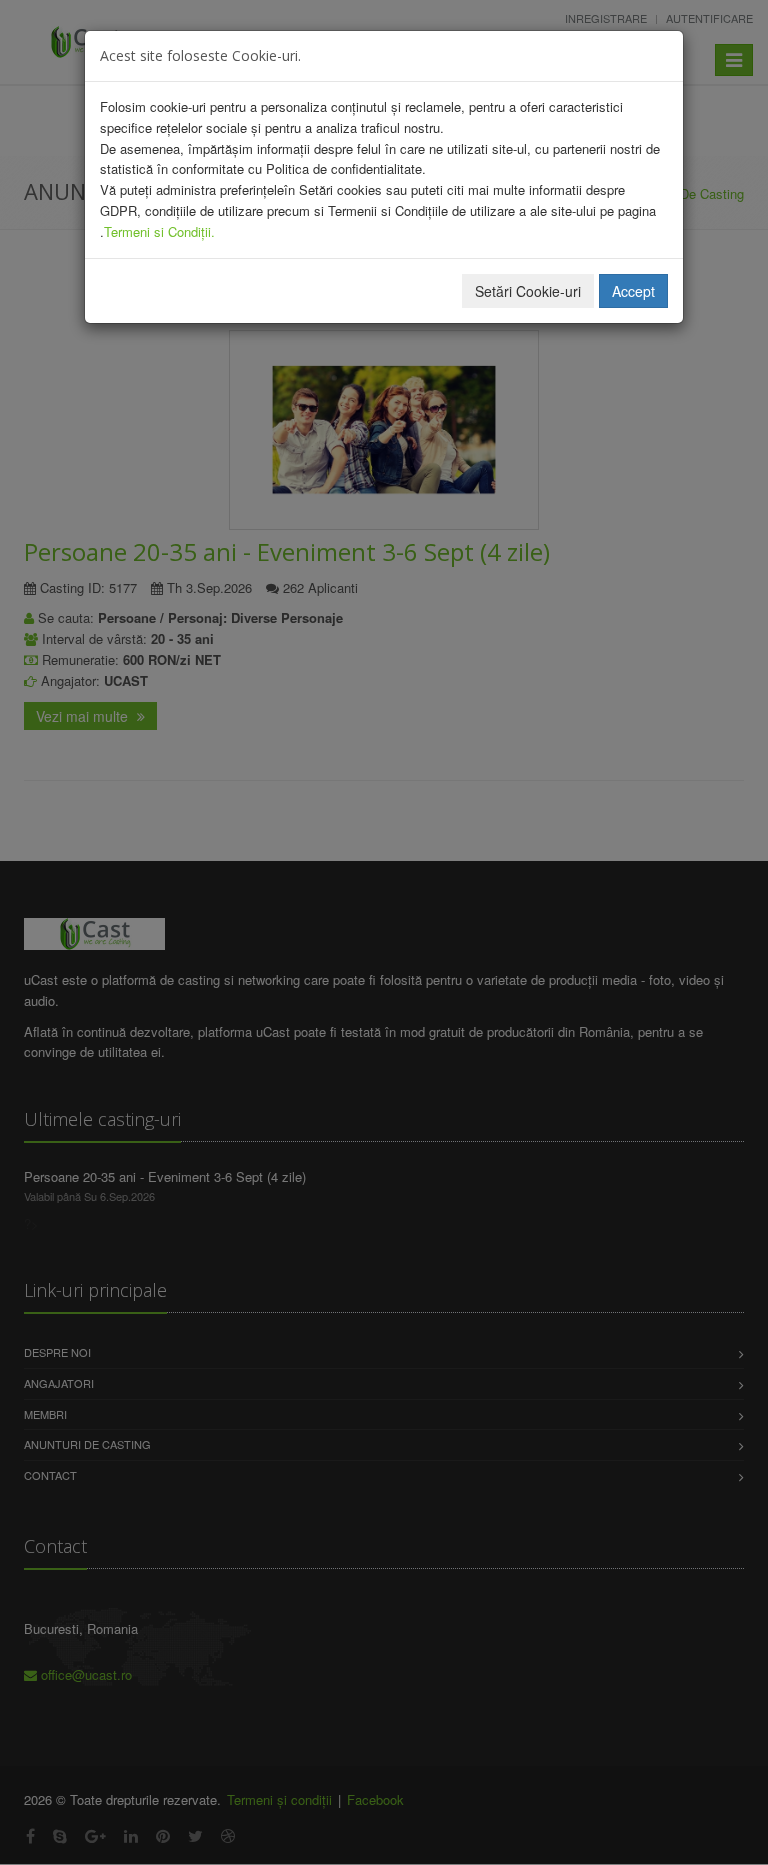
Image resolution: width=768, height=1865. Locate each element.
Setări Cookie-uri (528, 291)
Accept (633, 291)
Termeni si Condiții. (159, 231)
